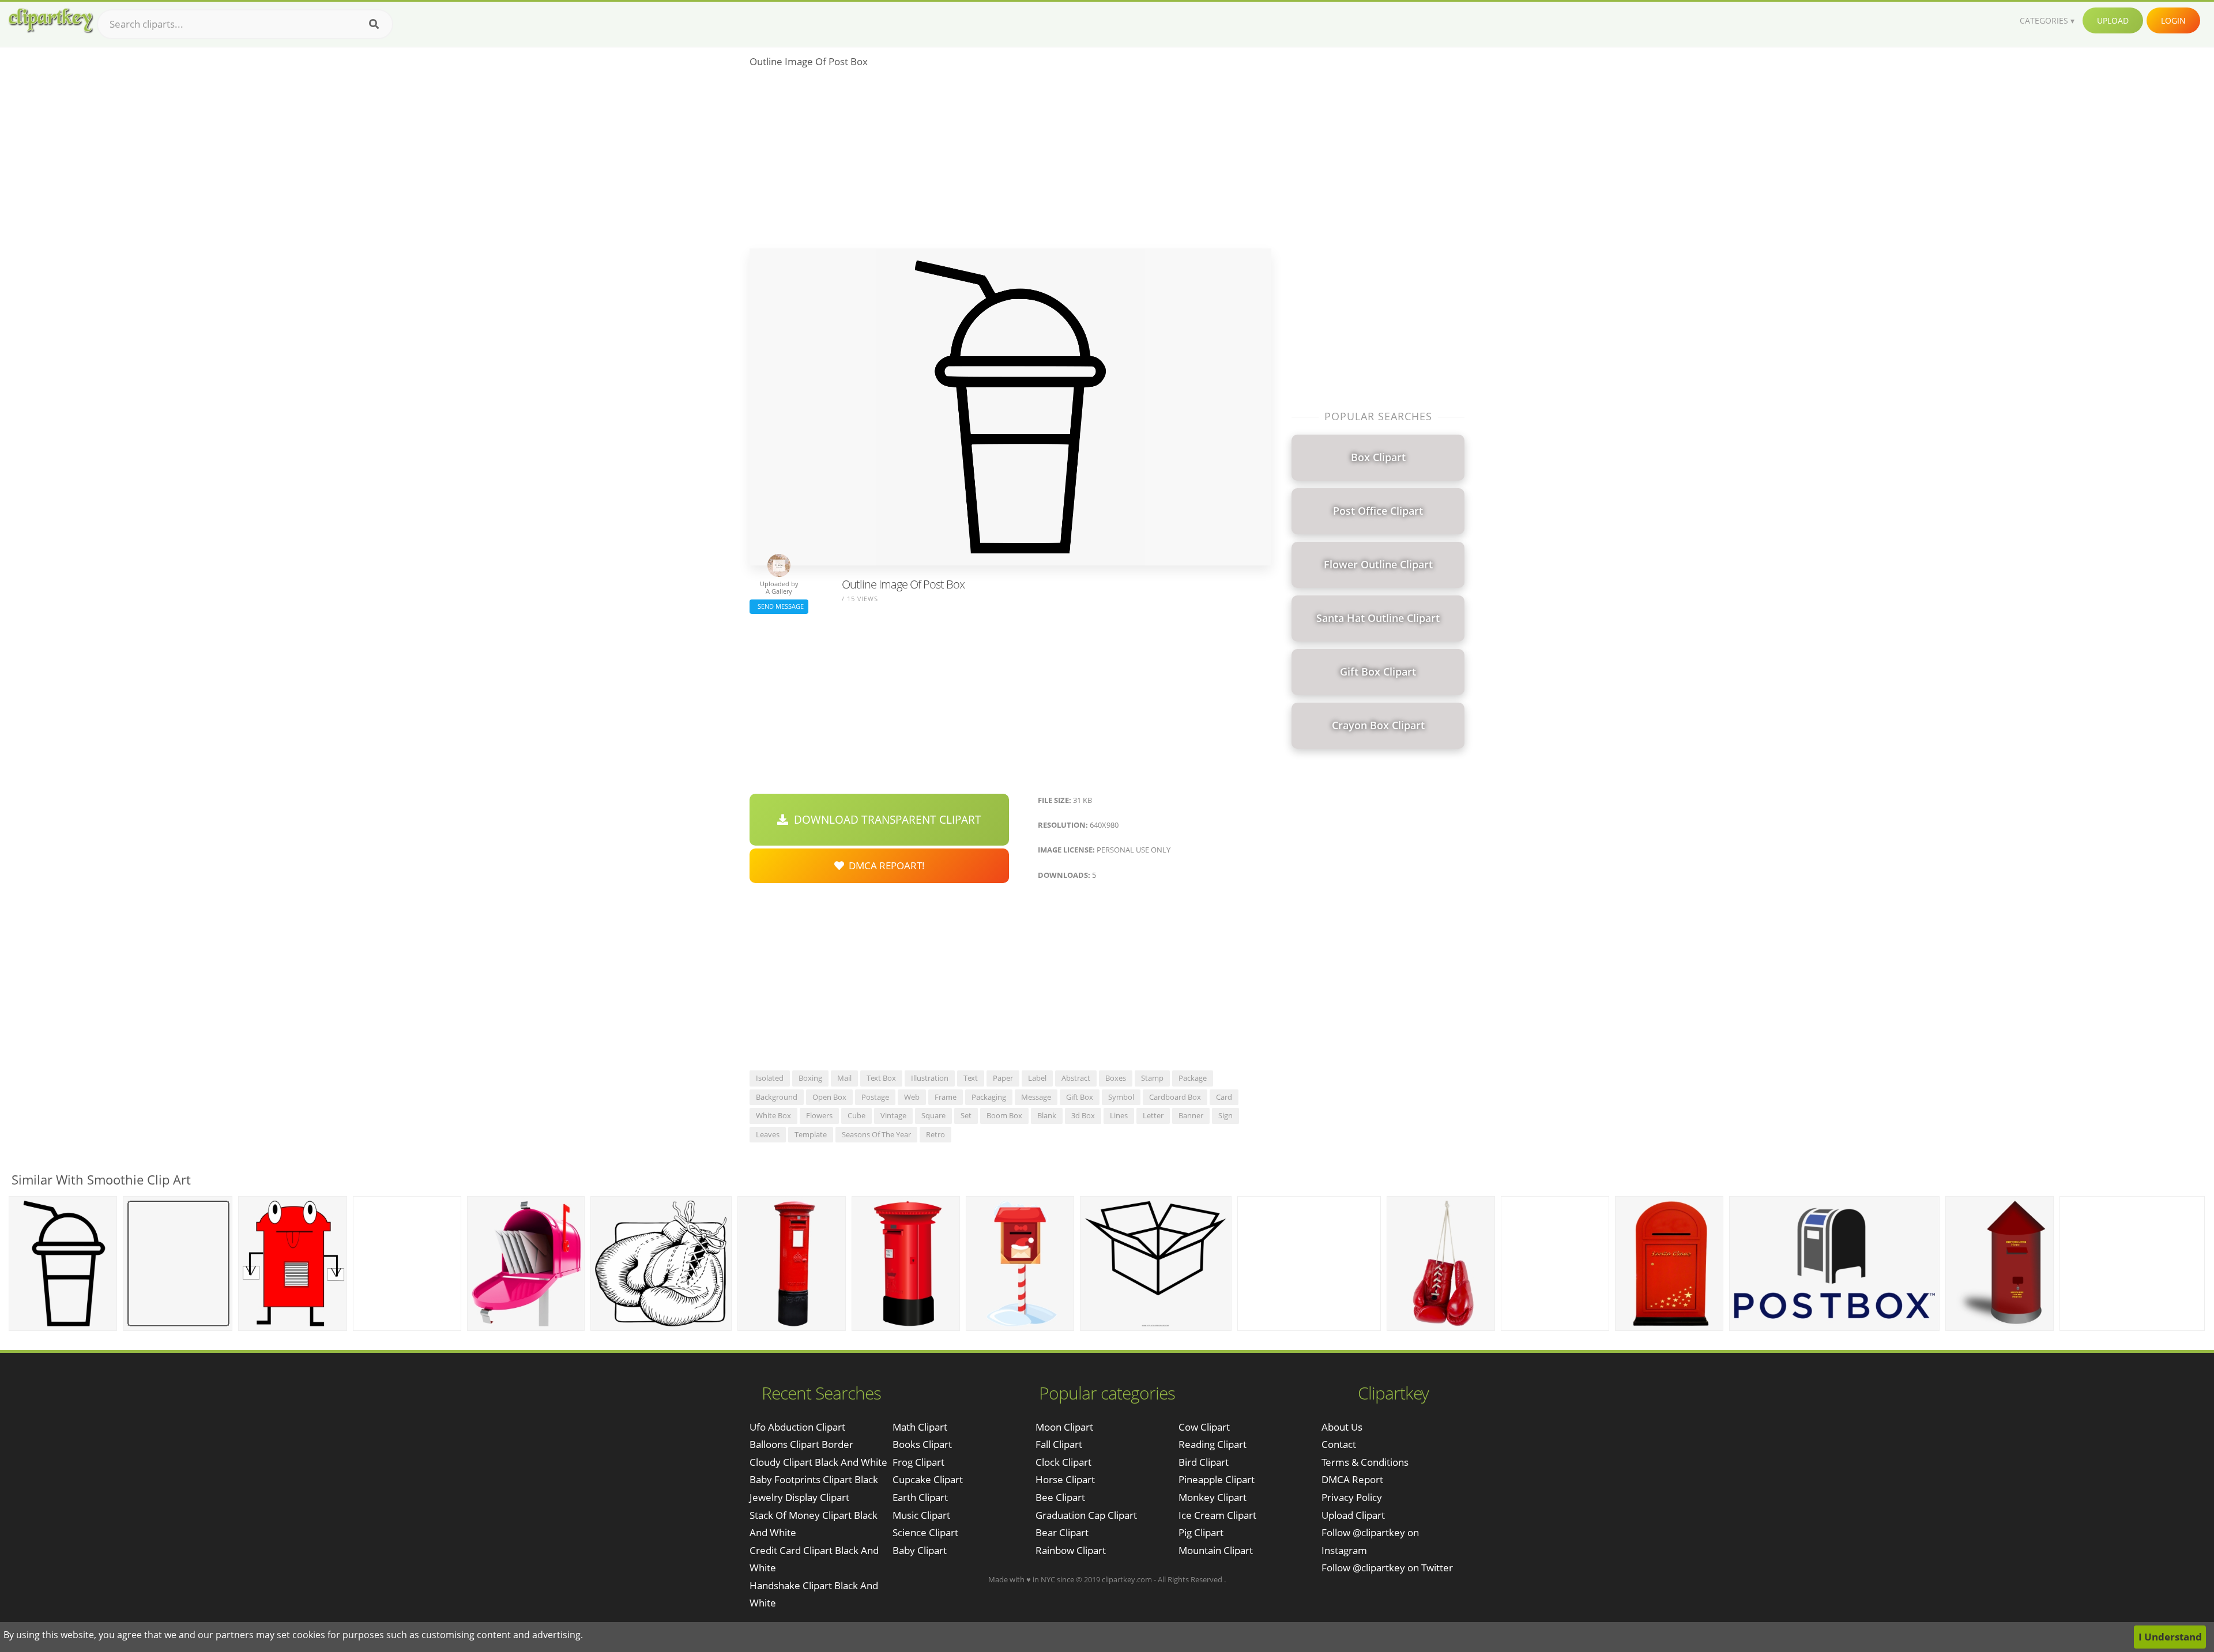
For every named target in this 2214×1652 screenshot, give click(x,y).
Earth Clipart (920, 1497)
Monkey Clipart (1213, 1497)
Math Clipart (920, 1427)
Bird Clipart (1204, 1462)
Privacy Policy (1352, 1497)
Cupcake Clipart (928, 1479)
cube (856, 1115)
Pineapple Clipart (1217, 1479)
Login (2173, 20)
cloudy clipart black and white (818, 1462)
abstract (1076, 1078)
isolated (770, 1078)
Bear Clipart (1062, 1532)
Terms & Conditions (1365, 1462)
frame (946, 1097)
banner (1191, 1115)
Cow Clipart (1204, 1427)
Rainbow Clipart (1071, 1550)
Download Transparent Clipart (885, 820)
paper (1003, 1078)
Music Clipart (921, 1515)
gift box (1080, 1097)
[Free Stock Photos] (50, 20)
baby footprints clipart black (814, 1479)
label (1037, 1078)
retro (935, 1134)
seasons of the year (876, 1134)
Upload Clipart (1353, 1515)
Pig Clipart (1201, 1532)
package (1193, 1078)
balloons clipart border (801, 1444)
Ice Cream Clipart (1217, 1515)
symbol (1121, 1097)
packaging (989, 1097)
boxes (1116, 1078)
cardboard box (1175, 1097)
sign (1225, 1115)
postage (875, 1097)
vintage (893, 1115)
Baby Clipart (920, 1550)
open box (829, 1097)
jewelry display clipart (799, 1497)
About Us (1342, 1427)
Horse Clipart (1065, 1479)
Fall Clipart (1059, 1444)
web (912, 1097)
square (933, 1115)
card (1224, 1097)
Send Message (779, 606)
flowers (819, 1115)
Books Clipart (922, 1444)
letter (1153, 1115)
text (971, 1078)
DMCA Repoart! (884, 865)
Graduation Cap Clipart (1086, 1515)
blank (1047, 1115)
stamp (1152, 1078)
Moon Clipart (1064, 1427)
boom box (1004, 1115)
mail (844, 1078)
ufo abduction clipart (797, 1427)
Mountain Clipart (1216, 1550)
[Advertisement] (1010, 162)
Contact (1339, 1444)
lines (1119, 1115)
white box (773, 1115)
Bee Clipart (1060, 1497)
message (1036, 1097)
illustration (930, 1078)
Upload (2113, 20)
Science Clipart (925, 1532)
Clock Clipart (1063, 1462)
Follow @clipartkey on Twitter (1387, 1568)
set (966, 1115)
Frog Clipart (918, 1462)
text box (881, 1078)
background (777, 1097)
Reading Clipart (1213, 1444)
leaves (768, 1134)
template (811, 1134)
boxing (810, 1078)
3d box (1083, 1115)
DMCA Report (1352, 1479)
